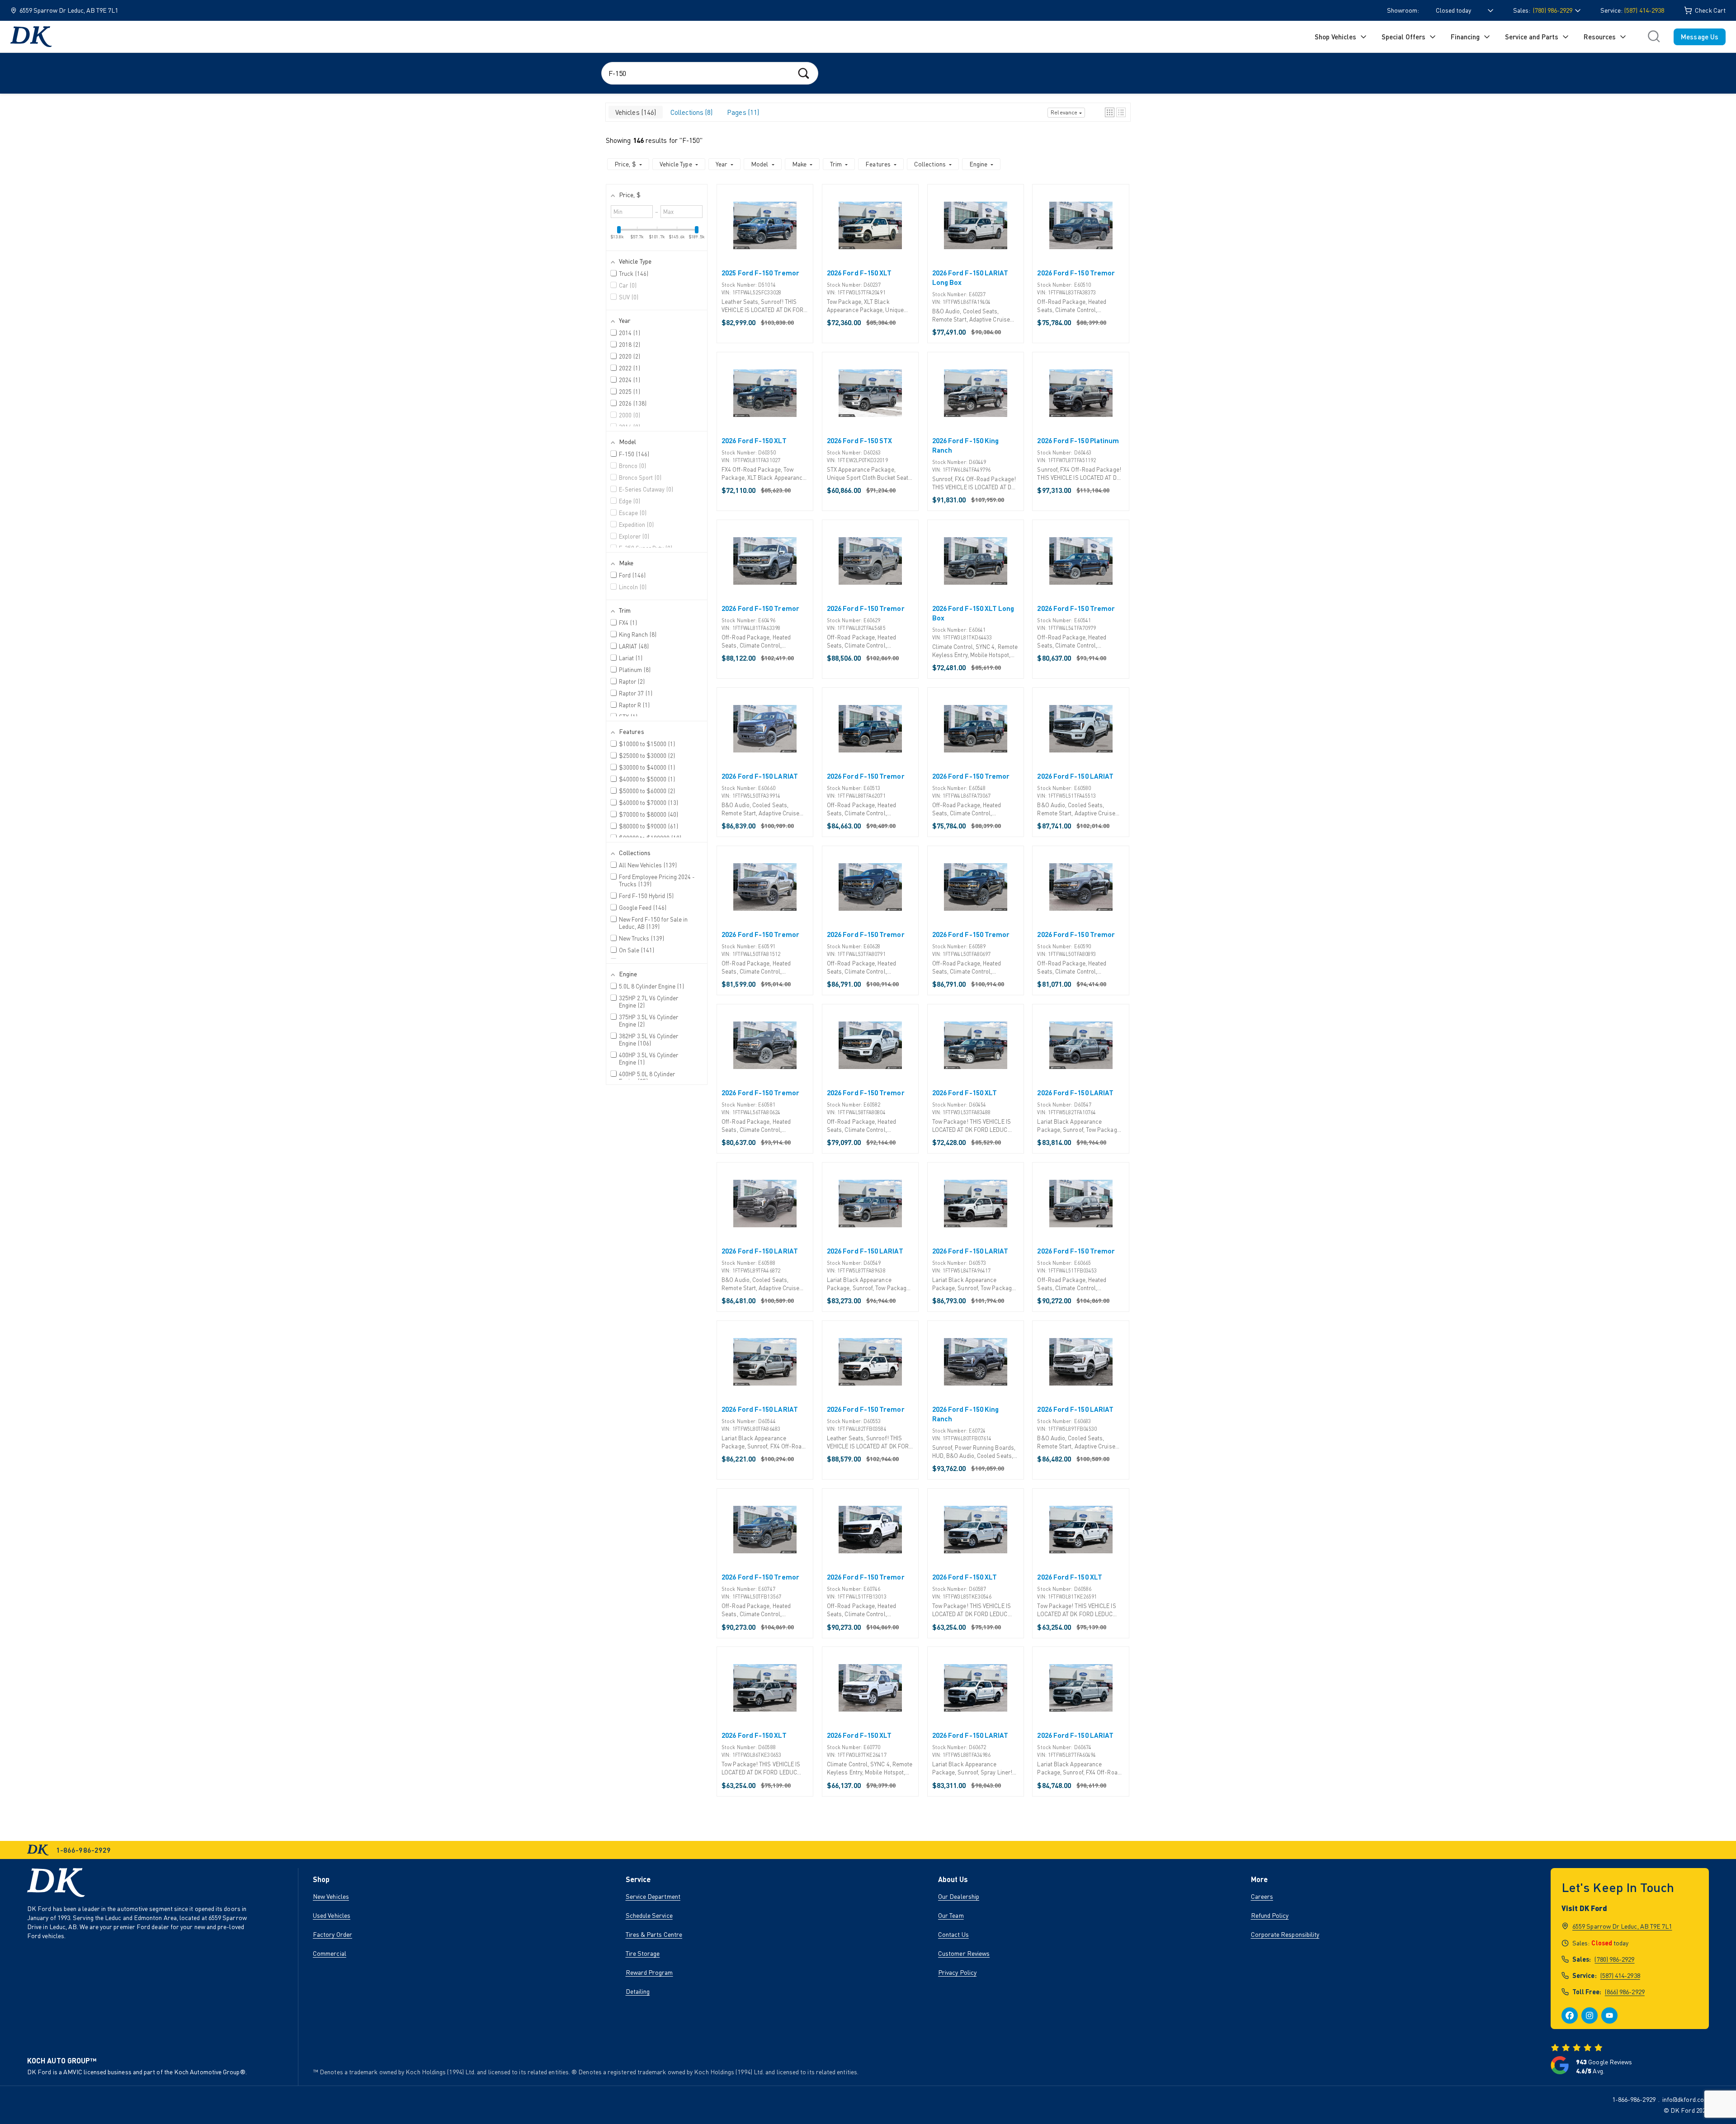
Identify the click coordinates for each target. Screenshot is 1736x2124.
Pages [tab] (742, 112)
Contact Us (953, 1934)
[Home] (31, 37)
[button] (1110, 112)
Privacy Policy (957, 1972)
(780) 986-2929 (1614, 1959)
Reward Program (649, 1972)
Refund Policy (1270, 1915)
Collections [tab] (691, 112)
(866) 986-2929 (1625, 1992)
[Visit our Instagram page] (1590, 2015)
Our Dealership (959, 1896)
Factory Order (333, 1934)
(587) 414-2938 (1644, 10)
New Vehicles (331, 1896)
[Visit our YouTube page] (1609, 2015)
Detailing (638, 1991)
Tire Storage (643, 1953)
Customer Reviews (964, 1953)
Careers (1262, 1896)
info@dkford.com (1686, 2099)
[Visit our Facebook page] (1570, 2015)
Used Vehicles (332, 1915)
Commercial (330, 1953)
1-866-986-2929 (1634, 2099)
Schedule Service (649, 1915)
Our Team (951, 1915)
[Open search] (1654, 37)
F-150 (691, 140)
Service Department (653, 1896)
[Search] (804, 73)
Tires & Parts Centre (654, 1934)
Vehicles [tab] (635, 112)
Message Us (1700, 37)
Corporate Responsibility (1285, 1934)
